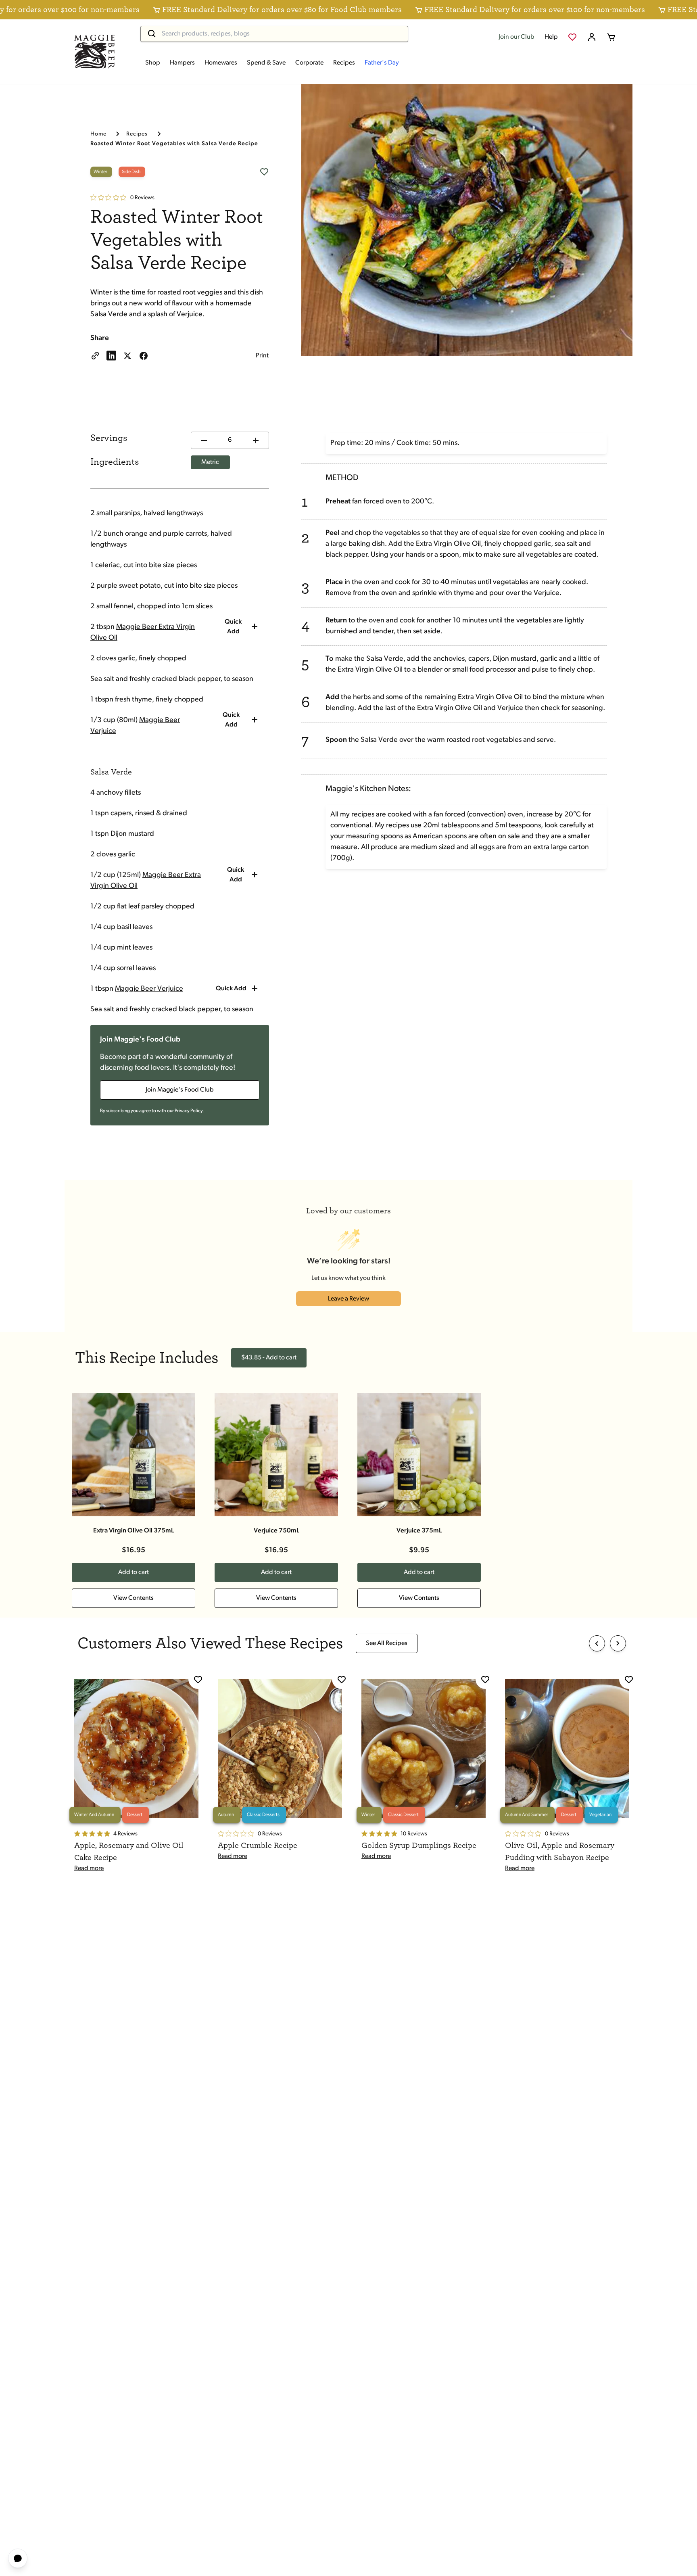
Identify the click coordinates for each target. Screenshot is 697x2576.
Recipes (344, 63)
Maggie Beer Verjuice (149, 989)
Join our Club (516, 37)
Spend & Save (266, 63)
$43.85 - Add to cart (269, 1358)
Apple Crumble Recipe (258, 1845)
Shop (153, 63)
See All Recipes (387, 1643)
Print (262, 356)
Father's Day (382, 63)
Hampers (182, 63)
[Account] (592, 37)
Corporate (309, 63)
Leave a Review (348, 1299)
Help (551, 37)
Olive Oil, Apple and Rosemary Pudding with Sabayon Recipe (560, 1852)
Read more (89, 1868)
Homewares (221, 63)
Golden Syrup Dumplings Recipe (419, 1845)
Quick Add (233, 627)
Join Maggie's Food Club (180, 1090)
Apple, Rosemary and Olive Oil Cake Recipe (129, 1852)
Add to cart (134, 1572)
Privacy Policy (189, 1111)
